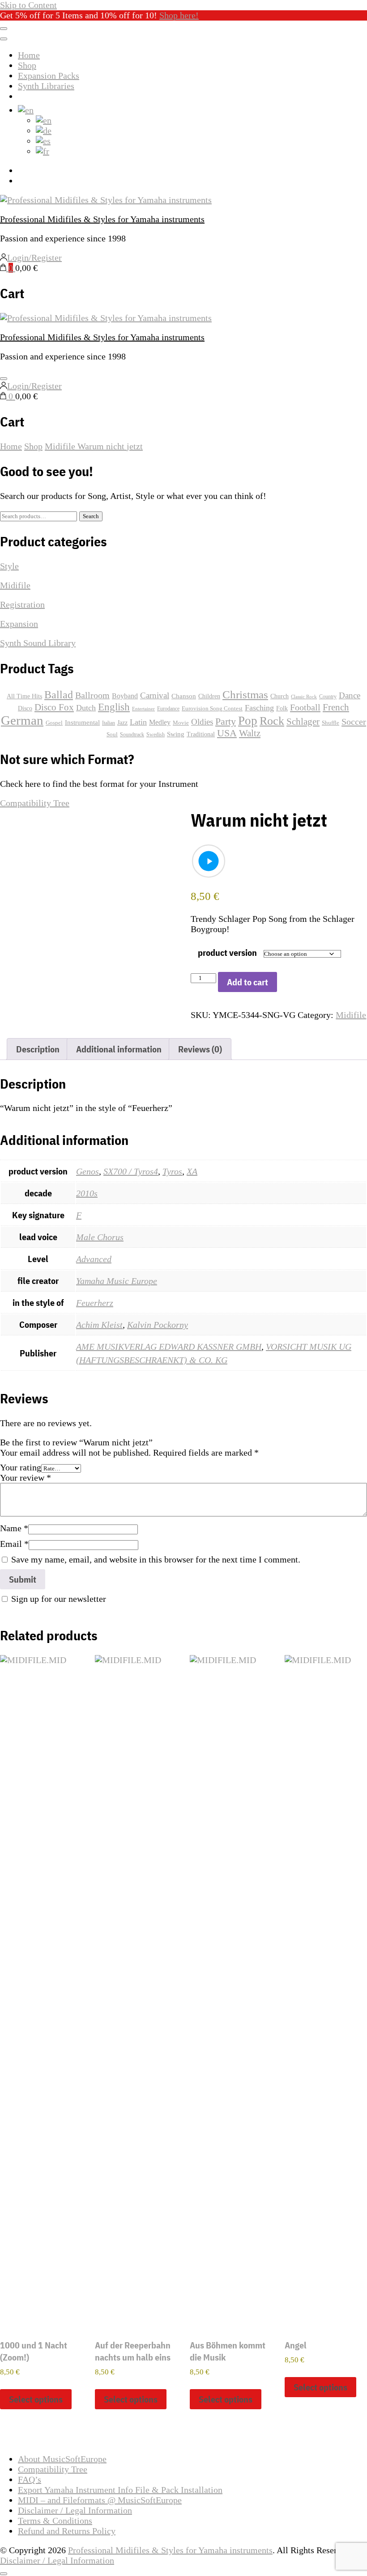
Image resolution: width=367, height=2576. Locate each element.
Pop (248, 721)
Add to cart (248, 982)
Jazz (122, 723)
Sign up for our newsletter (59, 1599)
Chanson (184, 696)
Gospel (54, 723)
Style (9, 566)
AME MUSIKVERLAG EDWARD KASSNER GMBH (169, 1347)
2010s (87, 1193)
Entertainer (143, 709)
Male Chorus (100, 1237)
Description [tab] (38, 1049)
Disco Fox (54, 707)
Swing (176, 734)
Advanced (94, 1259)
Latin (138, 722)
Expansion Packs (49, 76)
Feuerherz (95, 1303)
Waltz (250, 733)
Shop (27, 65)
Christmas (245, 694)
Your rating (21, 1467)
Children (209, 696)
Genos (87, 1171)
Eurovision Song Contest (212, 709)
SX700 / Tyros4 (131, 1171)
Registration (22, 604)
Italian (109, 723)
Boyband (125, 696)
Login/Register (34, 258)
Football (305, 707)
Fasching (259, 708)
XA (192, 1171)
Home (29, 55)
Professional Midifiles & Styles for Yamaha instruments (102, 219)
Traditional (201, 734)
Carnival (155, 695)
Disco (25, 708)
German (22, 720)
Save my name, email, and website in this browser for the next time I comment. (156, 1559)
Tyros (172, 1171)
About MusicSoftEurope (62, 2459)
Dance (350, 695)
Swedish (156, 735)
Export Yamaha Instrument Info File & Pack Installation (120, 2490)
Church (280, 696)
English (114, 707)
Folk (282, 708)
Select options (36, 2399)
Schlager (303, 722)
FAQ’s (30, 2479)
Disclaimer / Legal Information (75, 2510)
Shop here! (179, 15)
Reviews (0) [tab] (200, 1049)
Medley (160, 722)
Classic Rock (304, 697)
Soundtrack (132, 735)
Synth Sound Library (38, 643)
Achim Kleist (99, 1325)
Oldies (202, 722)
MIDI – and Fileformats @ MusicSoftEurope (100, 2500)
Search (91, 516)
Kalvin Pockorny (158, 1325)
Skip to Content (28, 5)
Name (14, 1528)
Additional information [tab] (119, 1049)
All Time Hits (24, 696)
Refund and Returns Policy (67, 2531)
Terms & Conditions (55, 2521)
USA (227, 733)
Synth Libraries (46, 86)
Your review (26, 1478)
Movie (181, 723)
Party (226, 721)
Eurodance (168, 709)
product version (227, 952)
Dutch (86, 708)
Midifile (351, 1015)
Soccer (354, 722)
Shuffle (331, 723)
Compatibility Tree (35, 803)
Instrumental (82, 722)
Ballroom (92, 695)
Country (328, 697)
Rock (272, 721)
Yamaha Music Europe (117, 1281)
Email (14, 1544)
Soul (112, 735)
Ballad (59, 695)
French (336, 707)
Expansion (19, 624)
